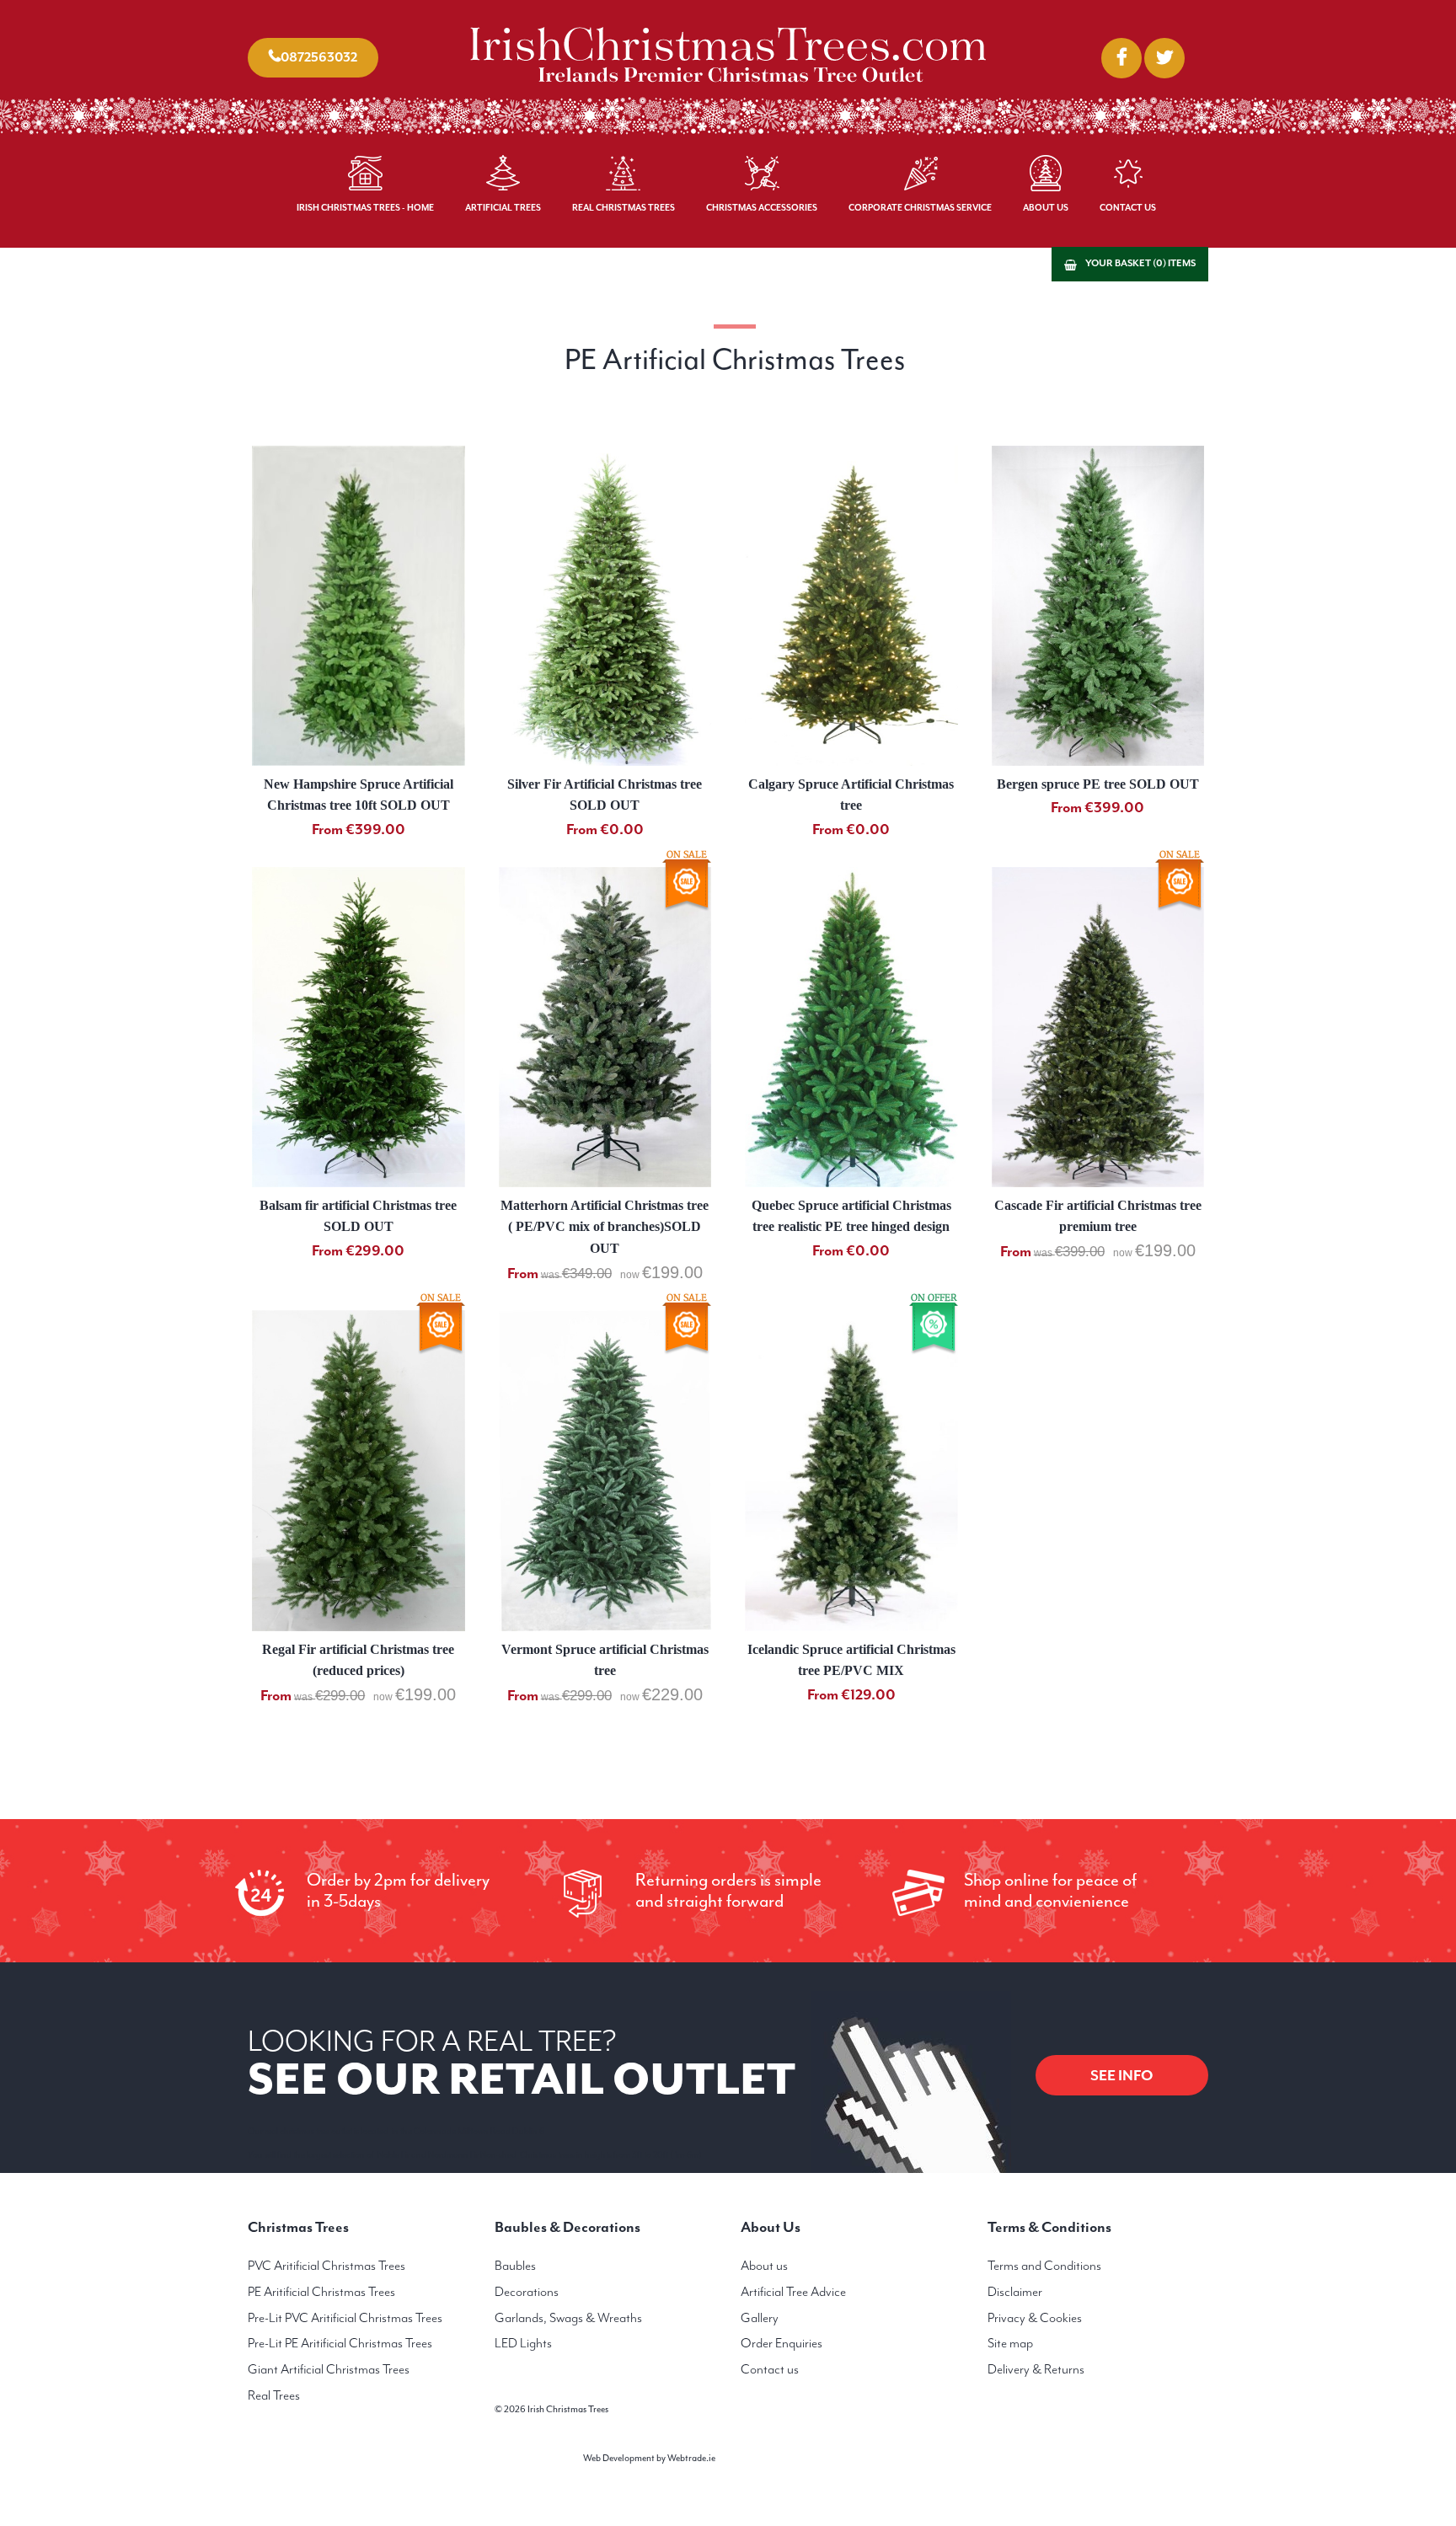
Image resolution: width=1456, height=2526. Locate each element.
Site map (1010, 2343)
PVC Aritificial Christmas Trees (327, 2266)
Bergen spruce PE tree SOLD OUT (1098, 784)
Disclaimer (1015, 2292)
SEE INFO (1122, 2075)
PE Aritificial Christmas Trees (321, 2292)
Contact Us (1128, 208)
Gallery (760, 2318)
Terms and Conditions (1044, 2266)
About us (764, 2266)
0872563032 (319, 57)
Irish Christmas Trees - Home (365, 208)
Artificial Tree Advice (793, 2292)
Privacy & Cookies (1035, 2318)
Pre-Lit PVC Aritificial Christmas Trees (345, 2318)
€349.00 (587, 1274)
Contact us (770, 2369)
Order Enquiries (782, 2343)
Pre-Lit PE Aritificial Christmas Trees (340, 2343)
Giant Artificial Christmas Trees (329, 2369)
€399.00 (1080, 1252)
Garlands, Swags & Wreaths (568, 2318)
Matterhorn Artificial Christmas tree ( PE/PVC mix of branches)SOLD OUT (605, 1227)
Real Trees (274, 2395)
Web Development (619, 2458)
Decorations (527, 2292)
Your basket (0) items (1140, 263)
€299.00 (340, 1696)
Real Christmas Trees (624, 208)
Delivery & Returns (1036, 2369)
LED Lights (523, 2343)
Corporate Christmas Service (920, 208)
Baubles (515, 2266)
